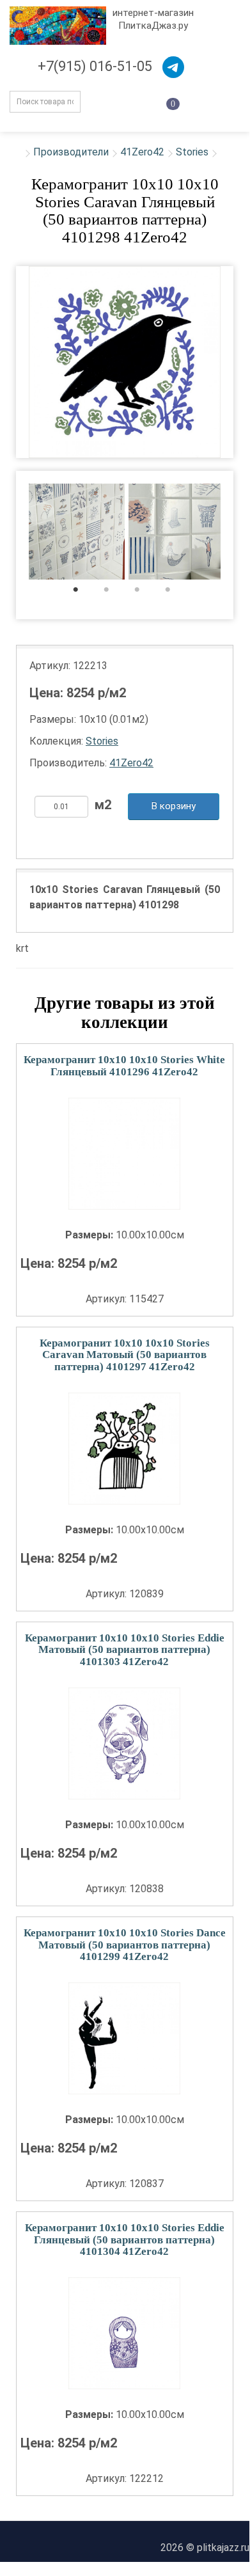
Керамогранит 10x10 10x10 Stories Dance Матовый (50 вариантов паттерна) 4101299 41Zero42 (125, 1945)
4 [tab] (174, 593)
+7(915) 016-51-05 (95, 66)
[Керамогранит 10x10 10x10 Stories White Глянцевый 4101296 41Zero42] (125, 1154)
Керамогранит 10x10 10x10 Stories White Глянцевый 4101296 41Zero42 (124, 1066)
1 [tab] (82, 593)
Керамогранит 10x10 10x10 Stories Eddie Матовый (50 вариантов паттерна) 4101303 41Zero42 (125, 1650)
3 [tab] (144, 593)
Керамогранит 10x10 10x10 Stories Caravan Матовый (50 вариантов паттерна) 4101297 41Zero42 (125, 1355)
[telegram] (173, 67)
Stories (192, 152)
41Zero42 (142, 152)
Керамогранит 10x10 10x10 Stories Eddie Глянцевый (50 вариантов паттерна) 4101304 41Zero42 (125, 2240)
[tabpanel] (77, 533)
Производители (71, 152)
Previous (7, 533)
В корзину (174, 806)
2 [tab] (113, 593)
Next (242, 533)
